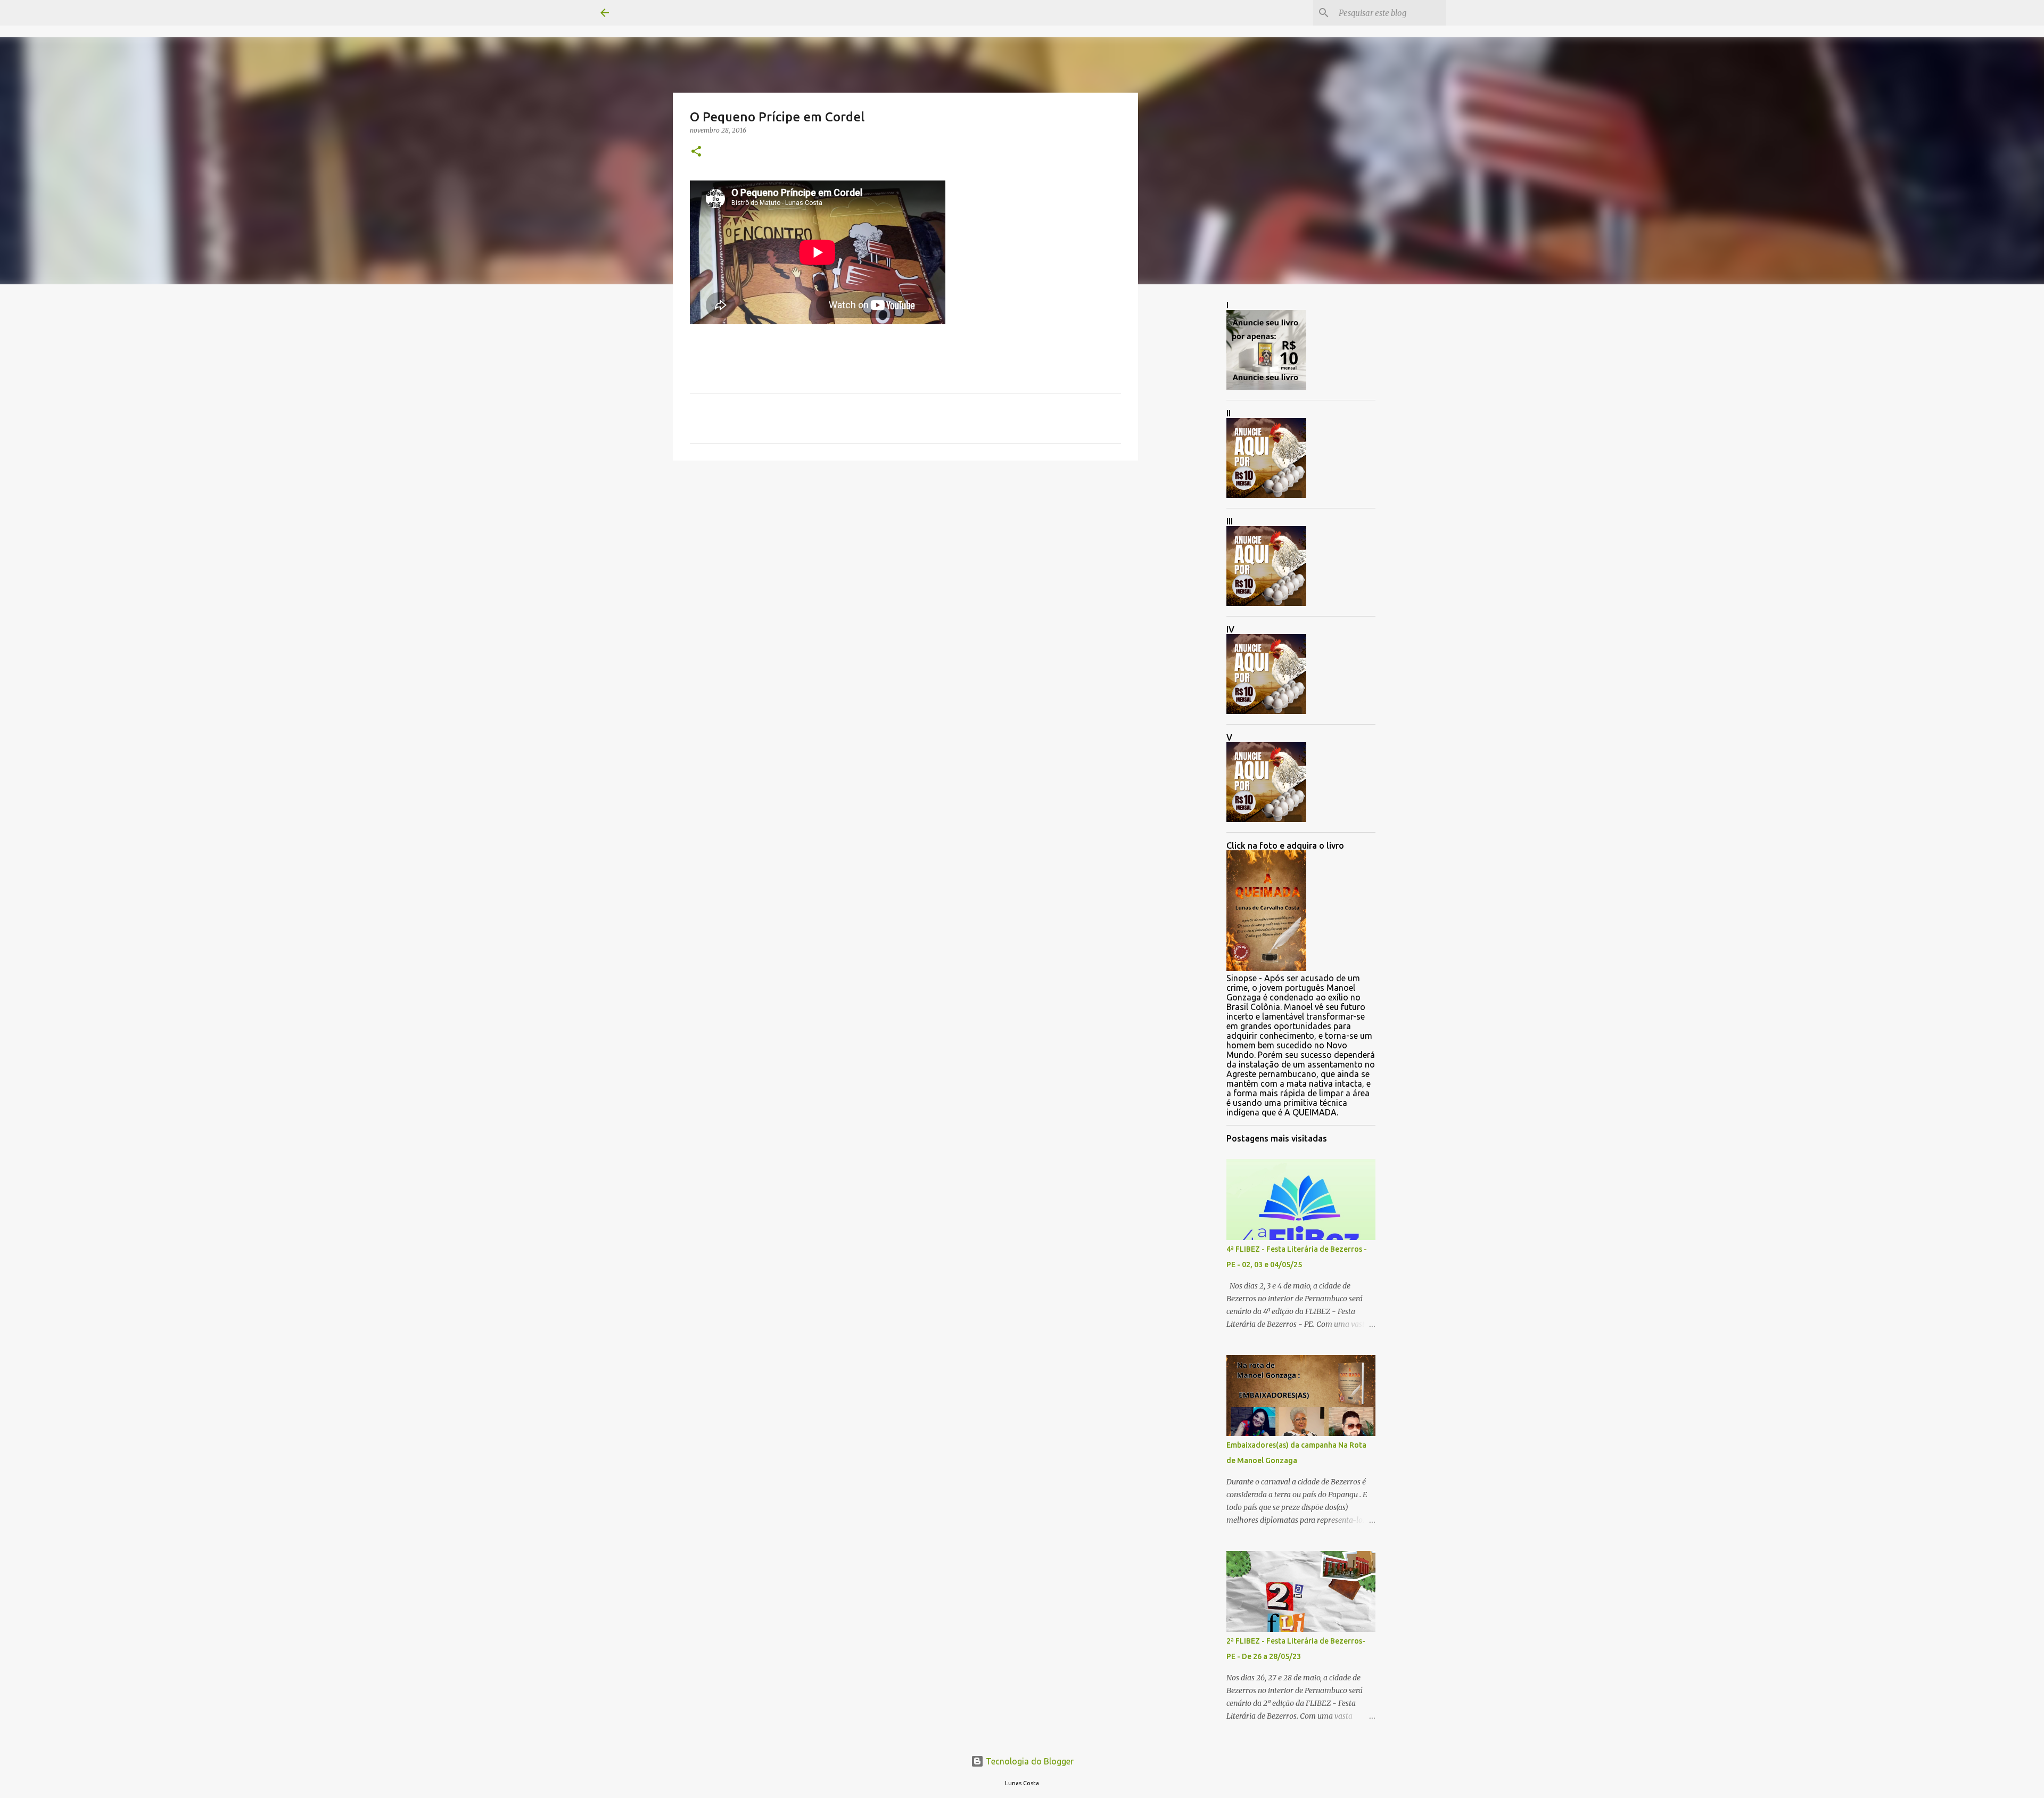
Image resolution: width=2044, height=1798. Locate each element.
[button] (696, 152)
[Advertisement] (905, 551)
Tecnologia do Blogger (1029, 1761)
